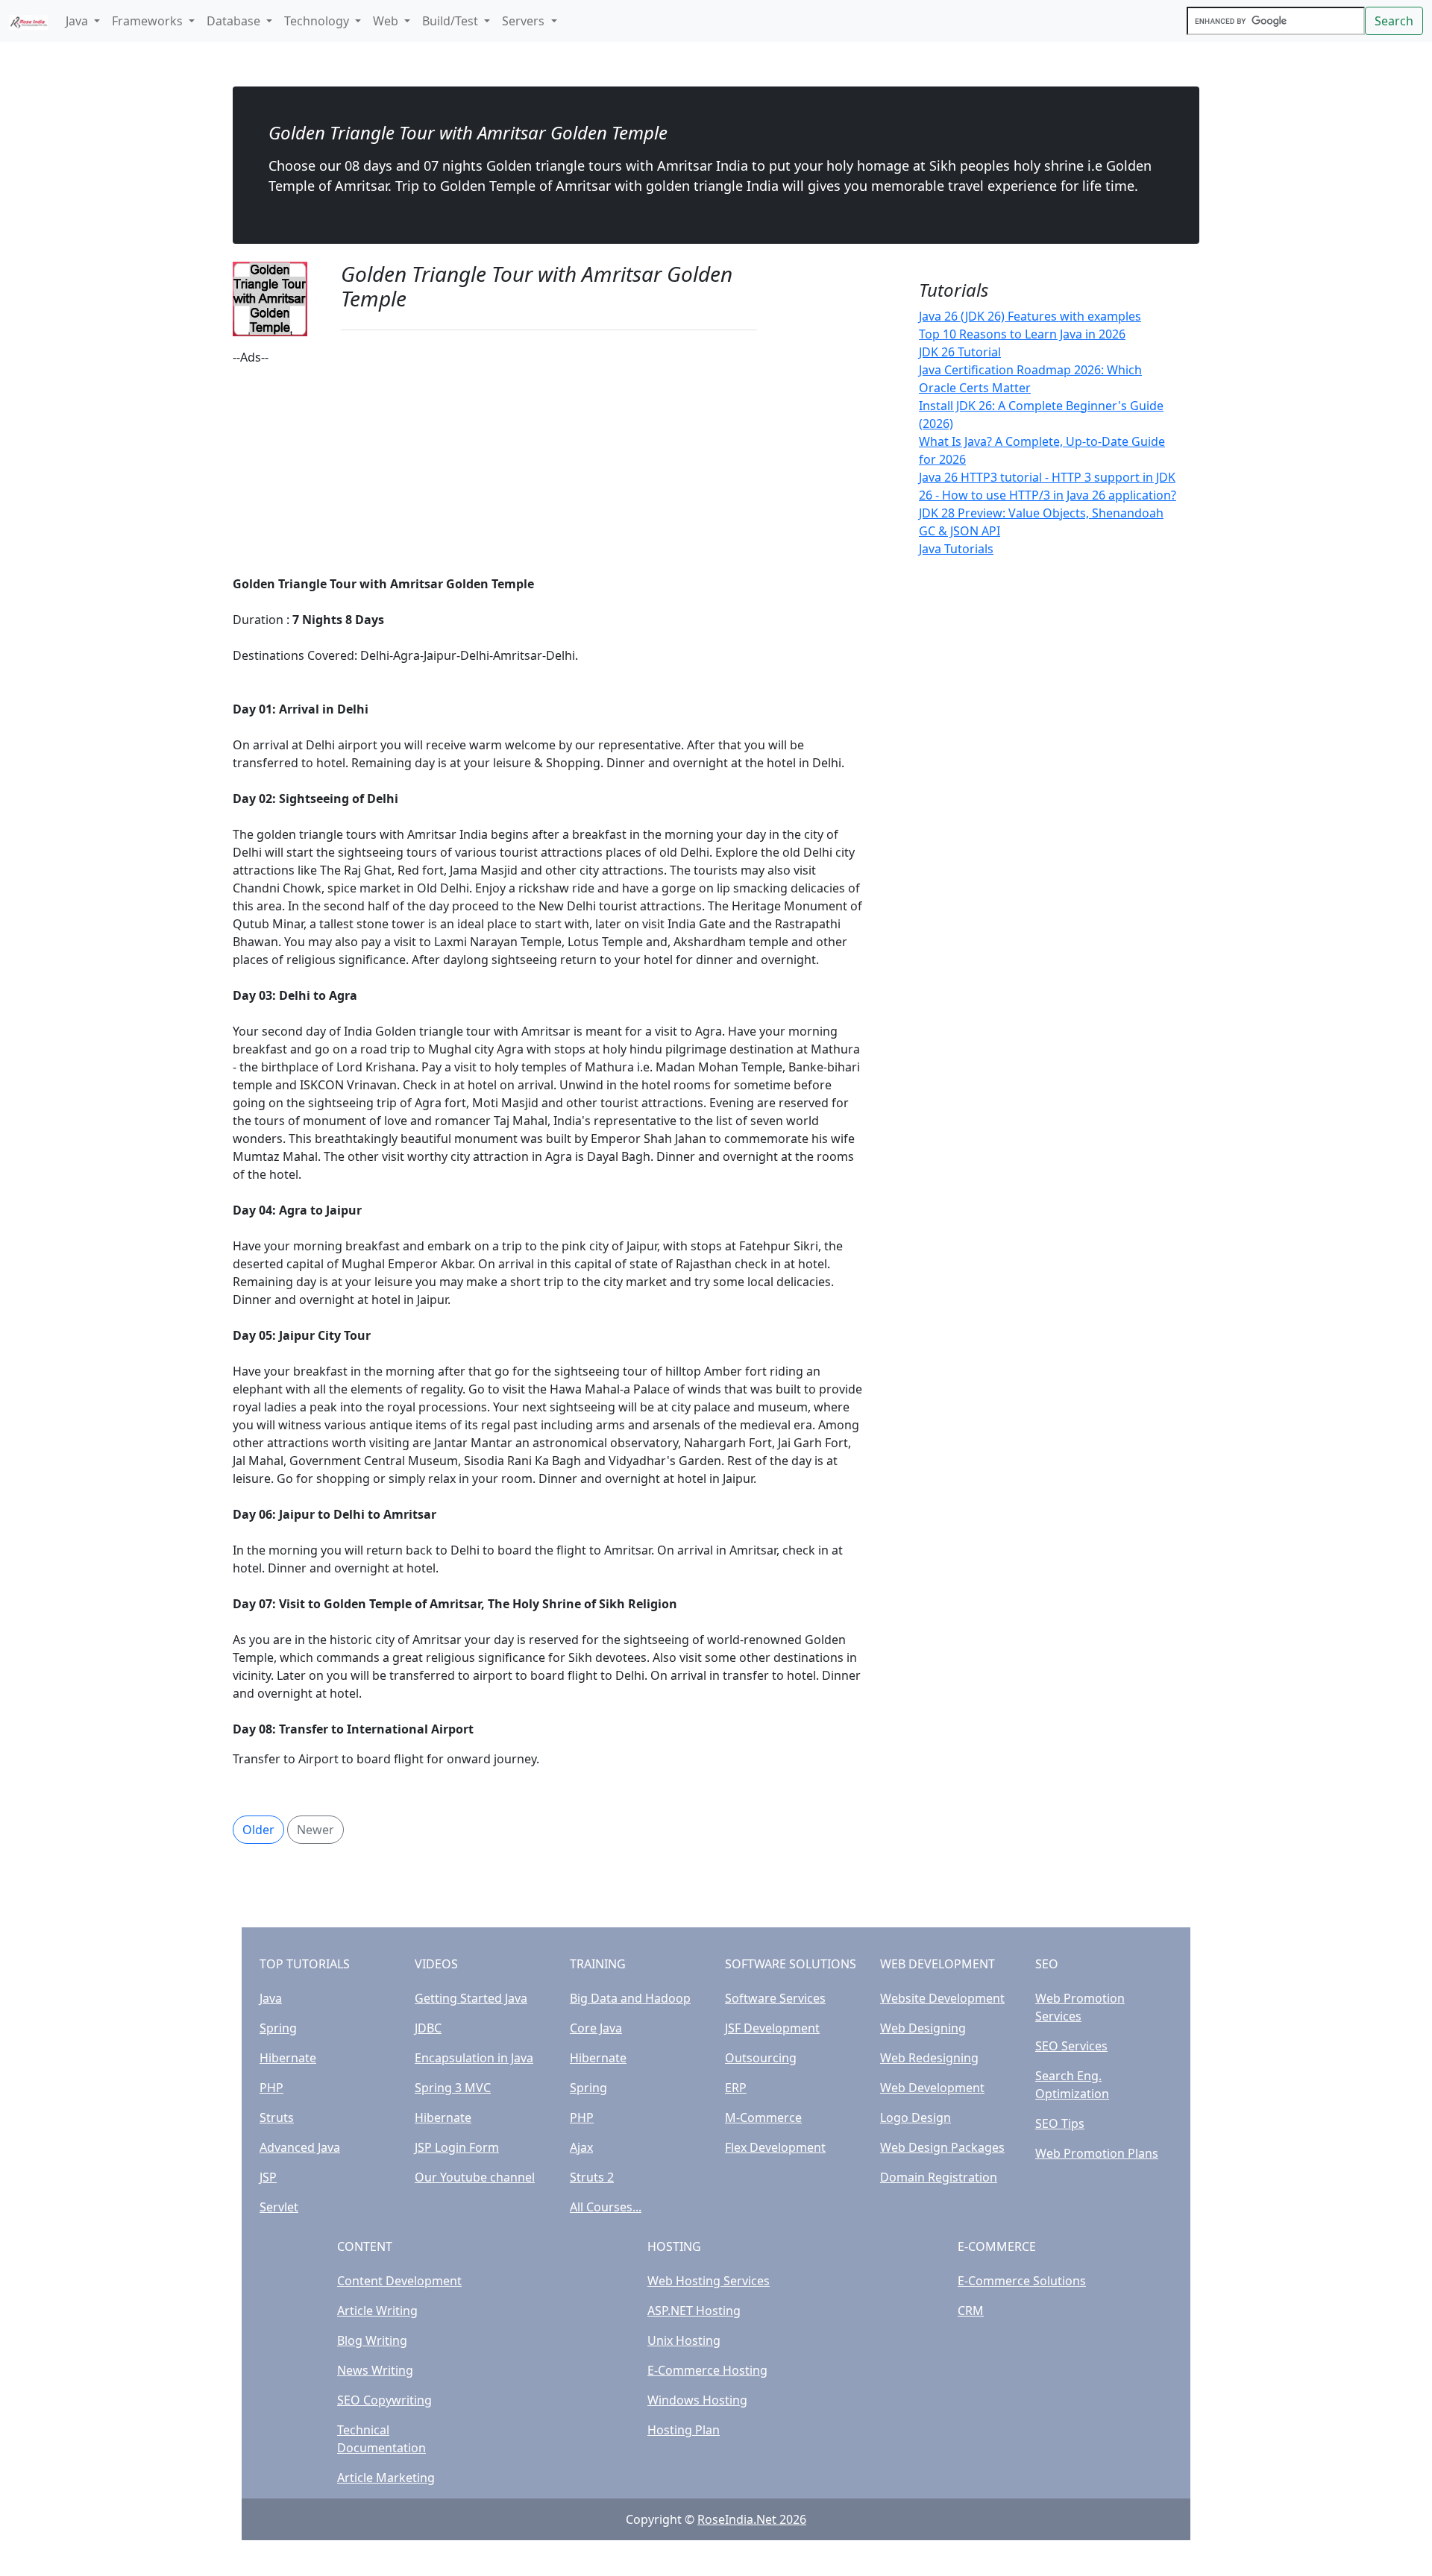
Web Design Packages (942, 2147)
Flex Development (775, 2147)
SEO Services (1071, 2046)
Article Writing (377, 2311)
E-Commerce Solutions (1022, 2281)
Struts (277, 2117)
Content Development (399, 2281)
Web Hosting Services (709, 2281)
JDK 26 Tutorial (960, 352)
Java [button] (78, 21)
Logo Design (916, 2117)
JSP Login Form (457, 2147)
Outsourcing (761, 2058)
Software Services (775, 1998)
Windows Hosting (697, 2400)
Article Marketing (386, 2478)
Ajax (581, 2147)
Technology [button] (318, 21)
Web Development (932, 2088)
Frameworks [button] (149, 21)
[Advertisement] (549, 470)
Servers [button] (525, 21)
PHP (271, 2088)
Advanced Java (300, 2147)
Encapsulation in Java (474, 2058)
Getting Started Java (471, 1998)
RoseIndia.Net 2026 (752, 2519)
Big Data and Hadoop (630, 1998)
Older (258, 1830)
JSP (268, 2177)
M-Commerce (763, 2117)
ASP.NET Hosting (694, 2311)
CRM (971, 2311)
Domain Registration (939, 2177)
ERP (736, 2088)
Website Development (942, 1998)
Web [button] (387, 21)
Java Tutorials (956, 549)
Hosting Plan (684, 2430)
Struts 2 (592, 2177)
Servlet (279, 2207)
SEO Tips (1060, 2123)
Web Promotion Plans (1097, 2153)
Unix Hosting (684, 2340)
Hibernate (288, 2058)
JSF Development (772, 2028)
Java (271, 1998)
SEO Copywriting (384, 2400)
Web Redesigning (929, 2058)
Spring (278, 2028)
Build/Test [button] (452, 21)
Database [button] (235, 21)
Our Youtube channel (475, 2177)
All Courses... (606, 2207)
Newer (315, 1830)
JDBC (428, 2028)
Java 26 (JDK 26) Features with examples (1030, 316)
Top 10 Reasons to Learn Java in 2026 (1022, 334)
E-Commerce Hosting (707, 2370)
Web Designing (923, 2028)
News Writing (375, 2370)
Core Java (596, 2028)
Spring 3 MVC (453, 2088)
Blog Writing (372, 2340)
